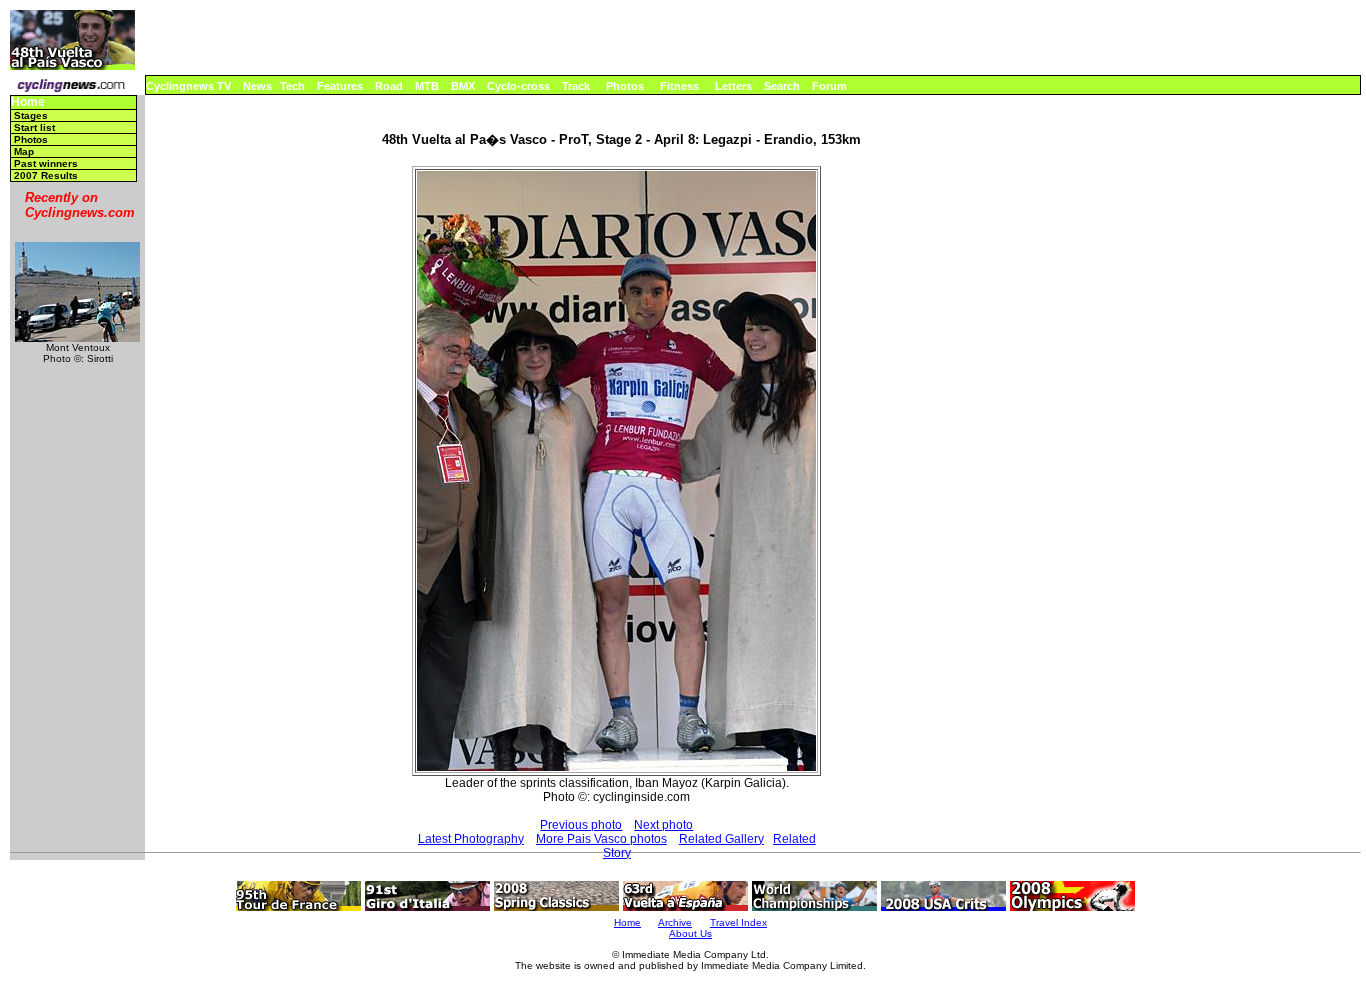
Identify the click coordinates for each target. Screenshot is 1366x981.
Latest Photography (471, 839)
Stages (31, 115)
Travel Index (738, 922)
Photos (625, 86)
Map (24, 151)
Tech (292, 86)
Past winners (46, 163)
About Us (690, 933)
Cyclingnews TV (188, 86)
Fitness (679, 86)
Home (28, 102)
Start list (34, 127)
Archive (675, 922)
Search (782, 86)
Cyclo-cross (518, 86)
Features (340, 86)
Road (389, 86)
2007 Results (46, 175)
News (257, 86)
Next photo (663, 825)
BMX (463, 86)
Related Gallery (721, 839)
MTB (427, 86)
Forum (829, 86)
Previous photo (581, 825)
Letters (733, 86)
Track (576, 86)
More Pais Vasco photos (601, 839)
